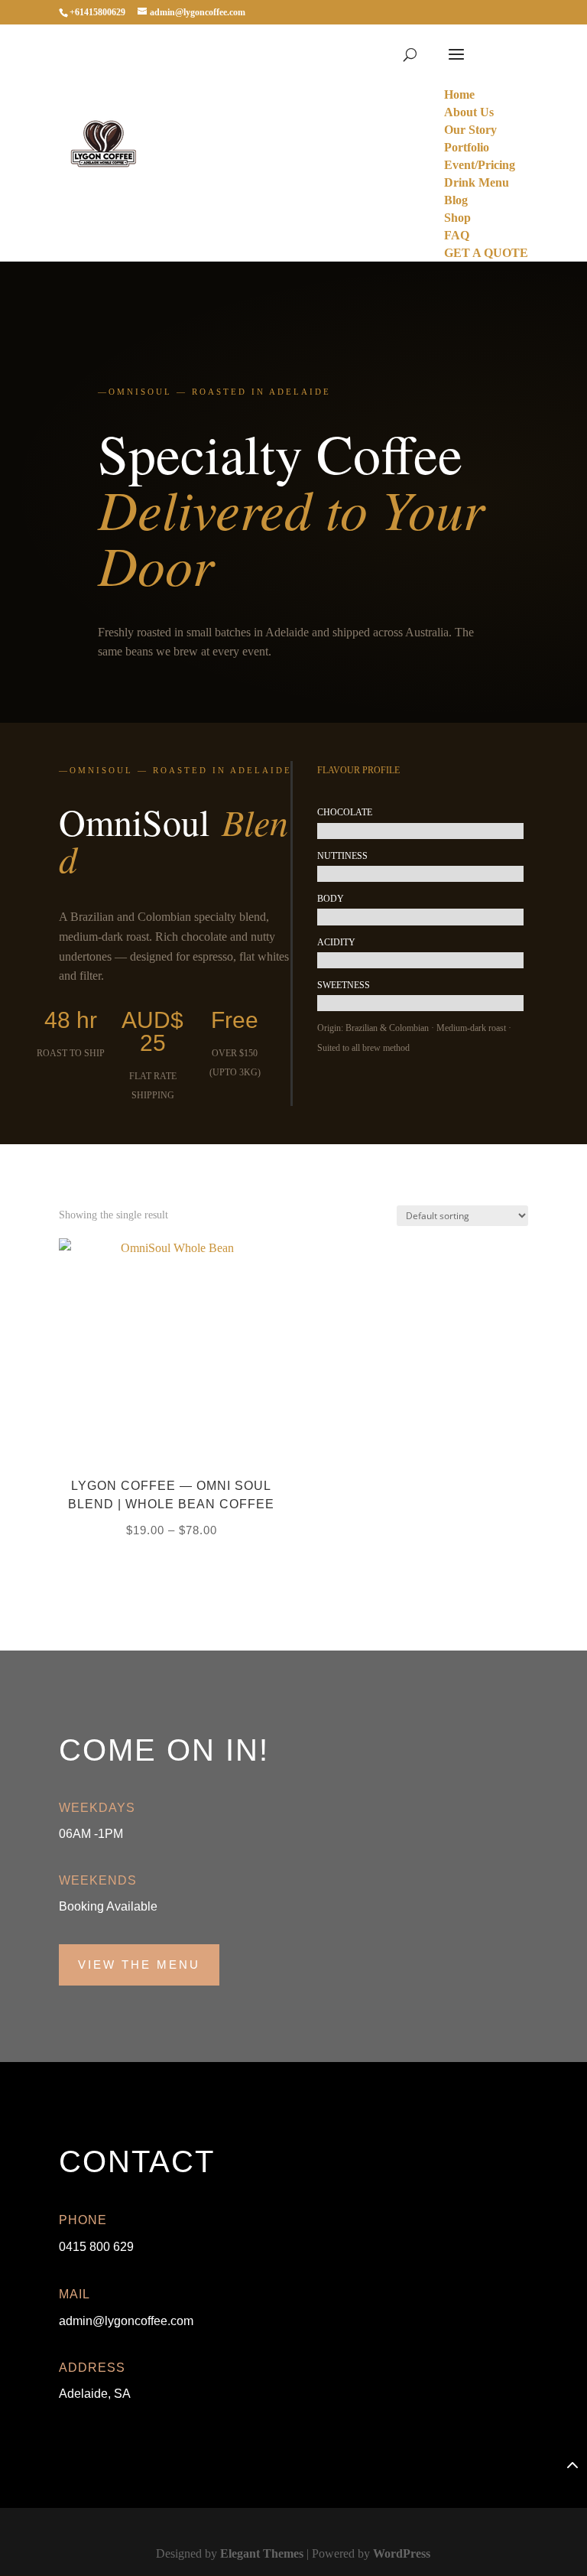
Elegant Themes (262, 2553)
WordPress (402, 2553)
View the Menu (139, 1965)
